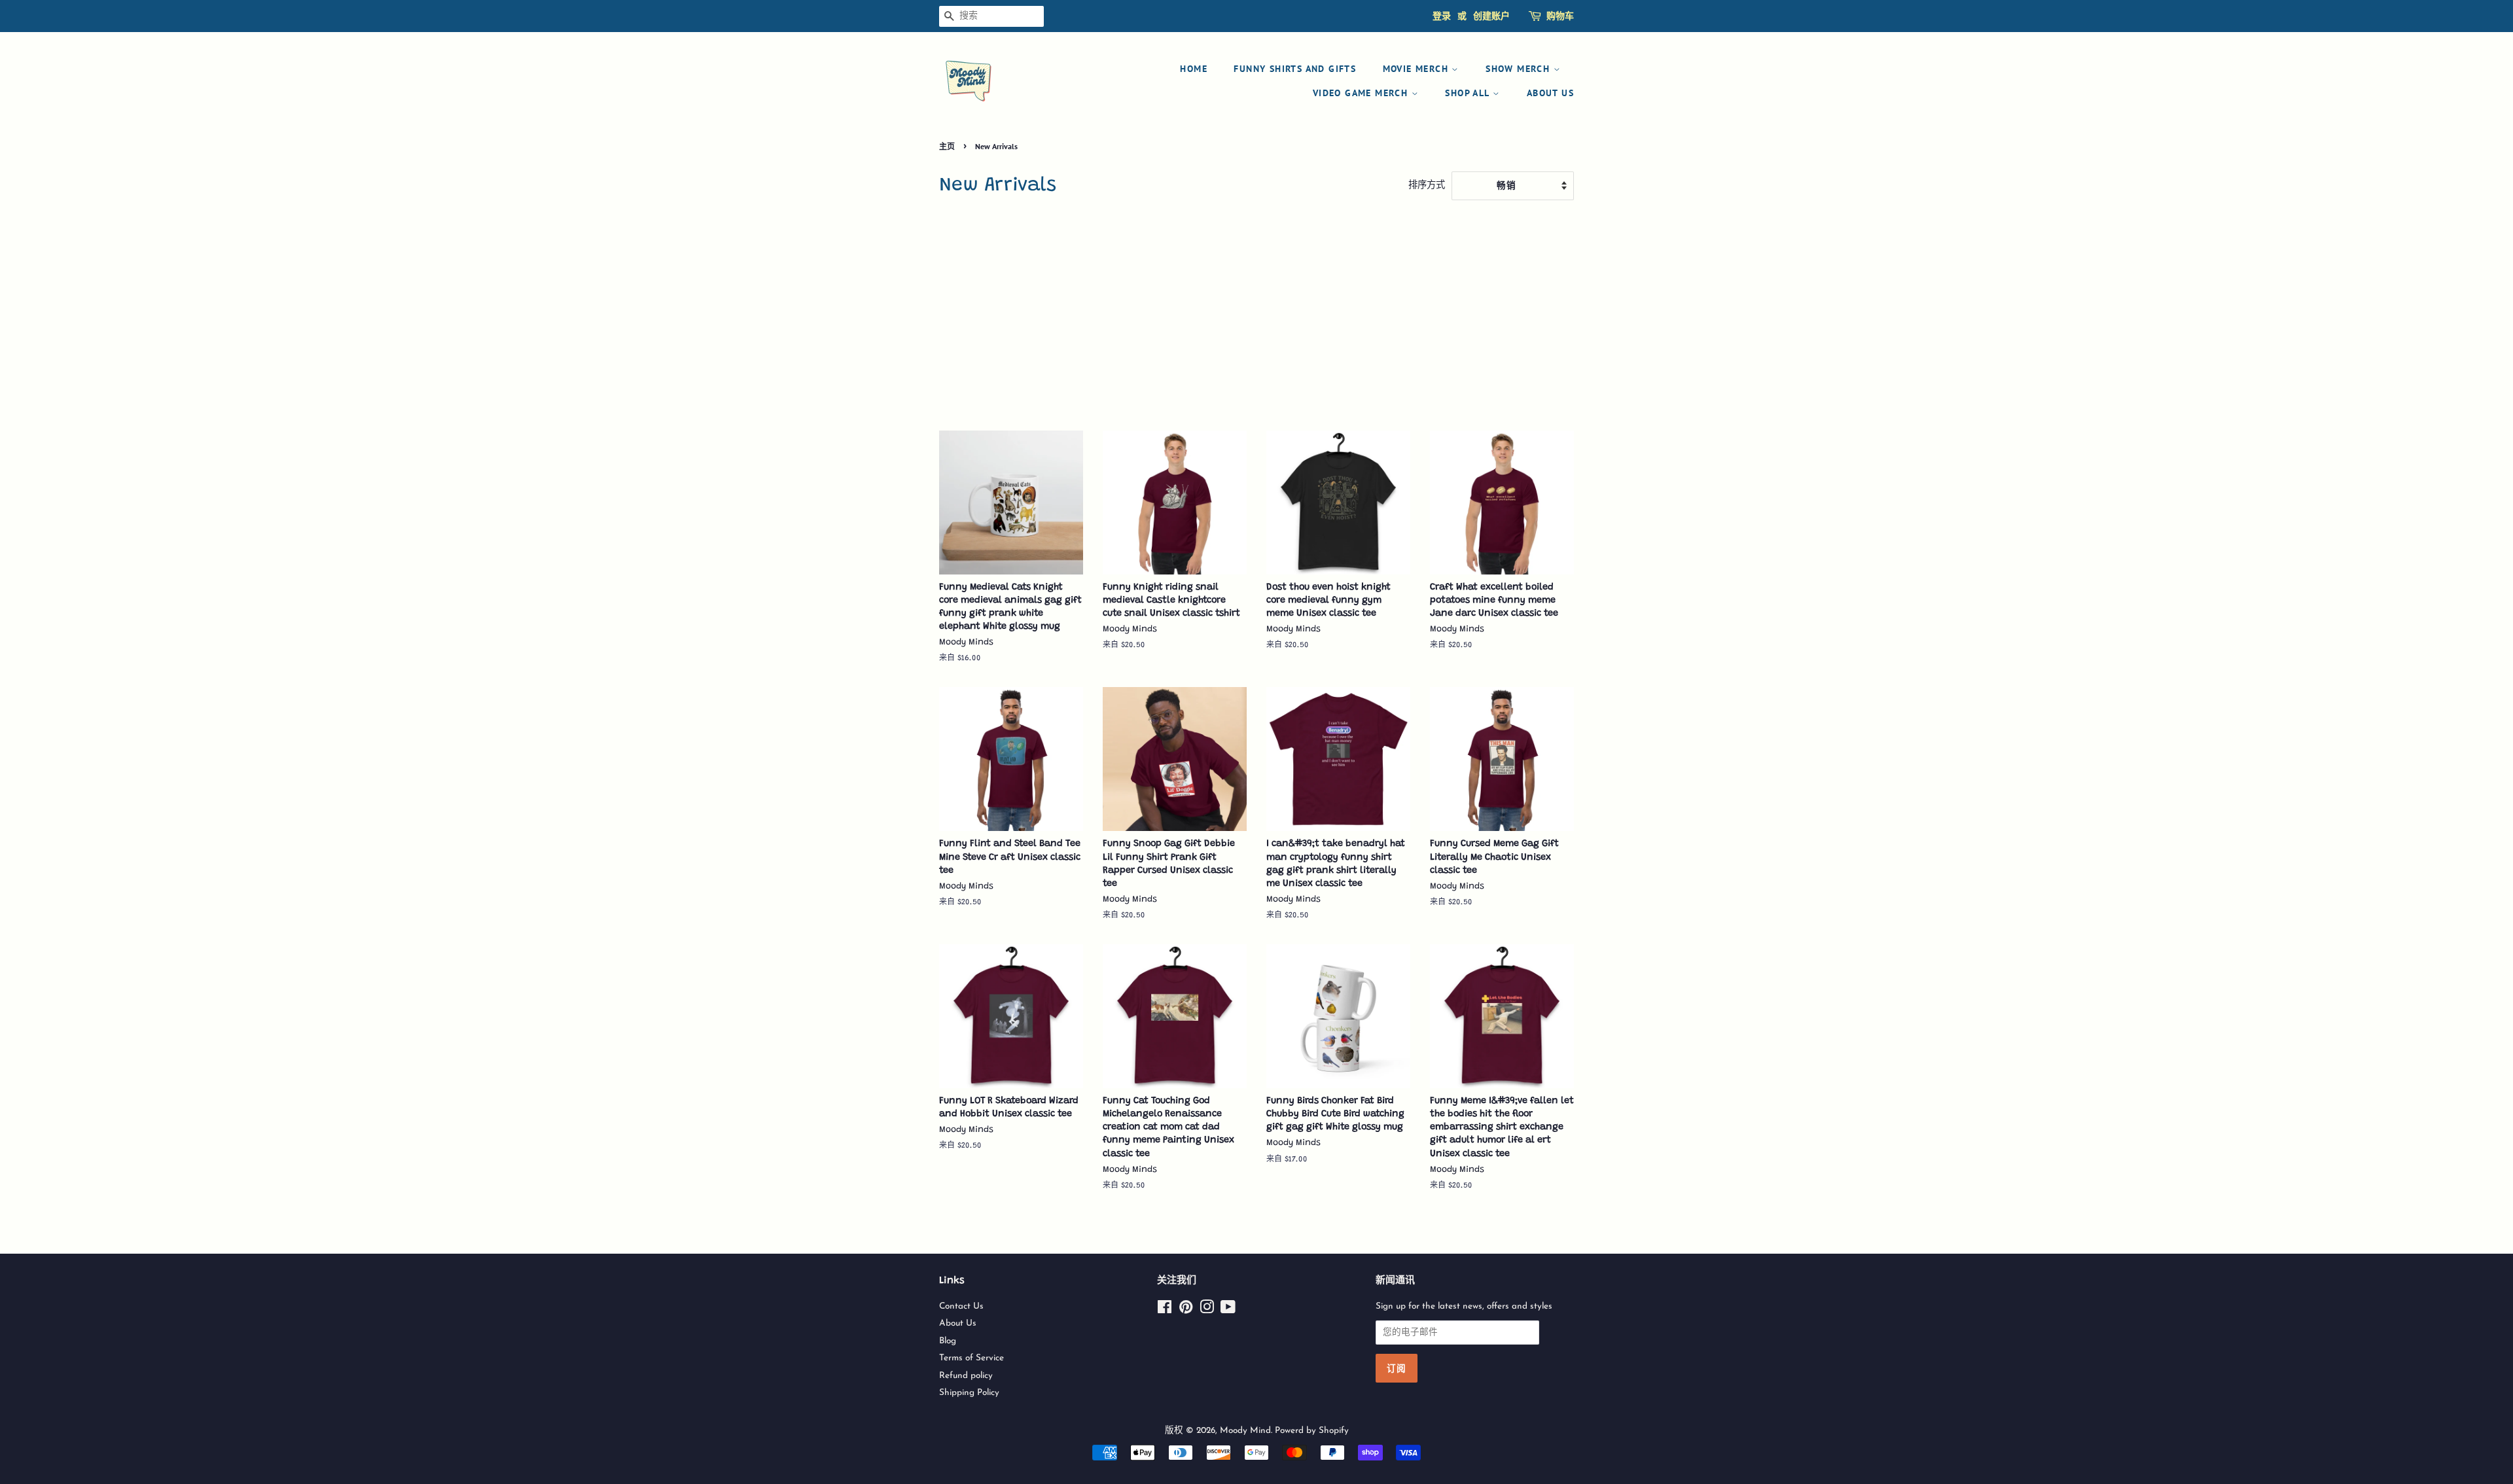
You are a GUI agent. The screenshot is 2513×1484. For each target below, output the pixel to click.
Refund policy (966, 1376)
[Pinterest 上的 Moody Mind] (1186, 1310)
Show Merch (1519, 69)
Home (1194, 69)
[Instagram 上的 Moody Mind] (1207, 1310)
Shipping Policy (969, 1393)
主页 (947, 146)
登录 (1442, 16)
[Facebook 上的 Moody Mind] (1165, 1310)
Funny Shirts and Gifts (1295, 69)
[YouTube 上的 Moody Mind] (1228, 1310)
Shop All (1469, 93)
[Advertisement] (1256, 319)
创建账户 (1491, 16)
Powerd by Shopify (1312, 1431)
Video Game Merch (1362, 93)
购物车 (1560, 16)
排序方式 (1427, 185)
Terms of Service (971, 1358)
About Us (1550, 93)
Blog (948, 1341)
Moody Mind (1245, 1431)
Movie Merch (1417, 69)
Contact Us (961, 1306)
